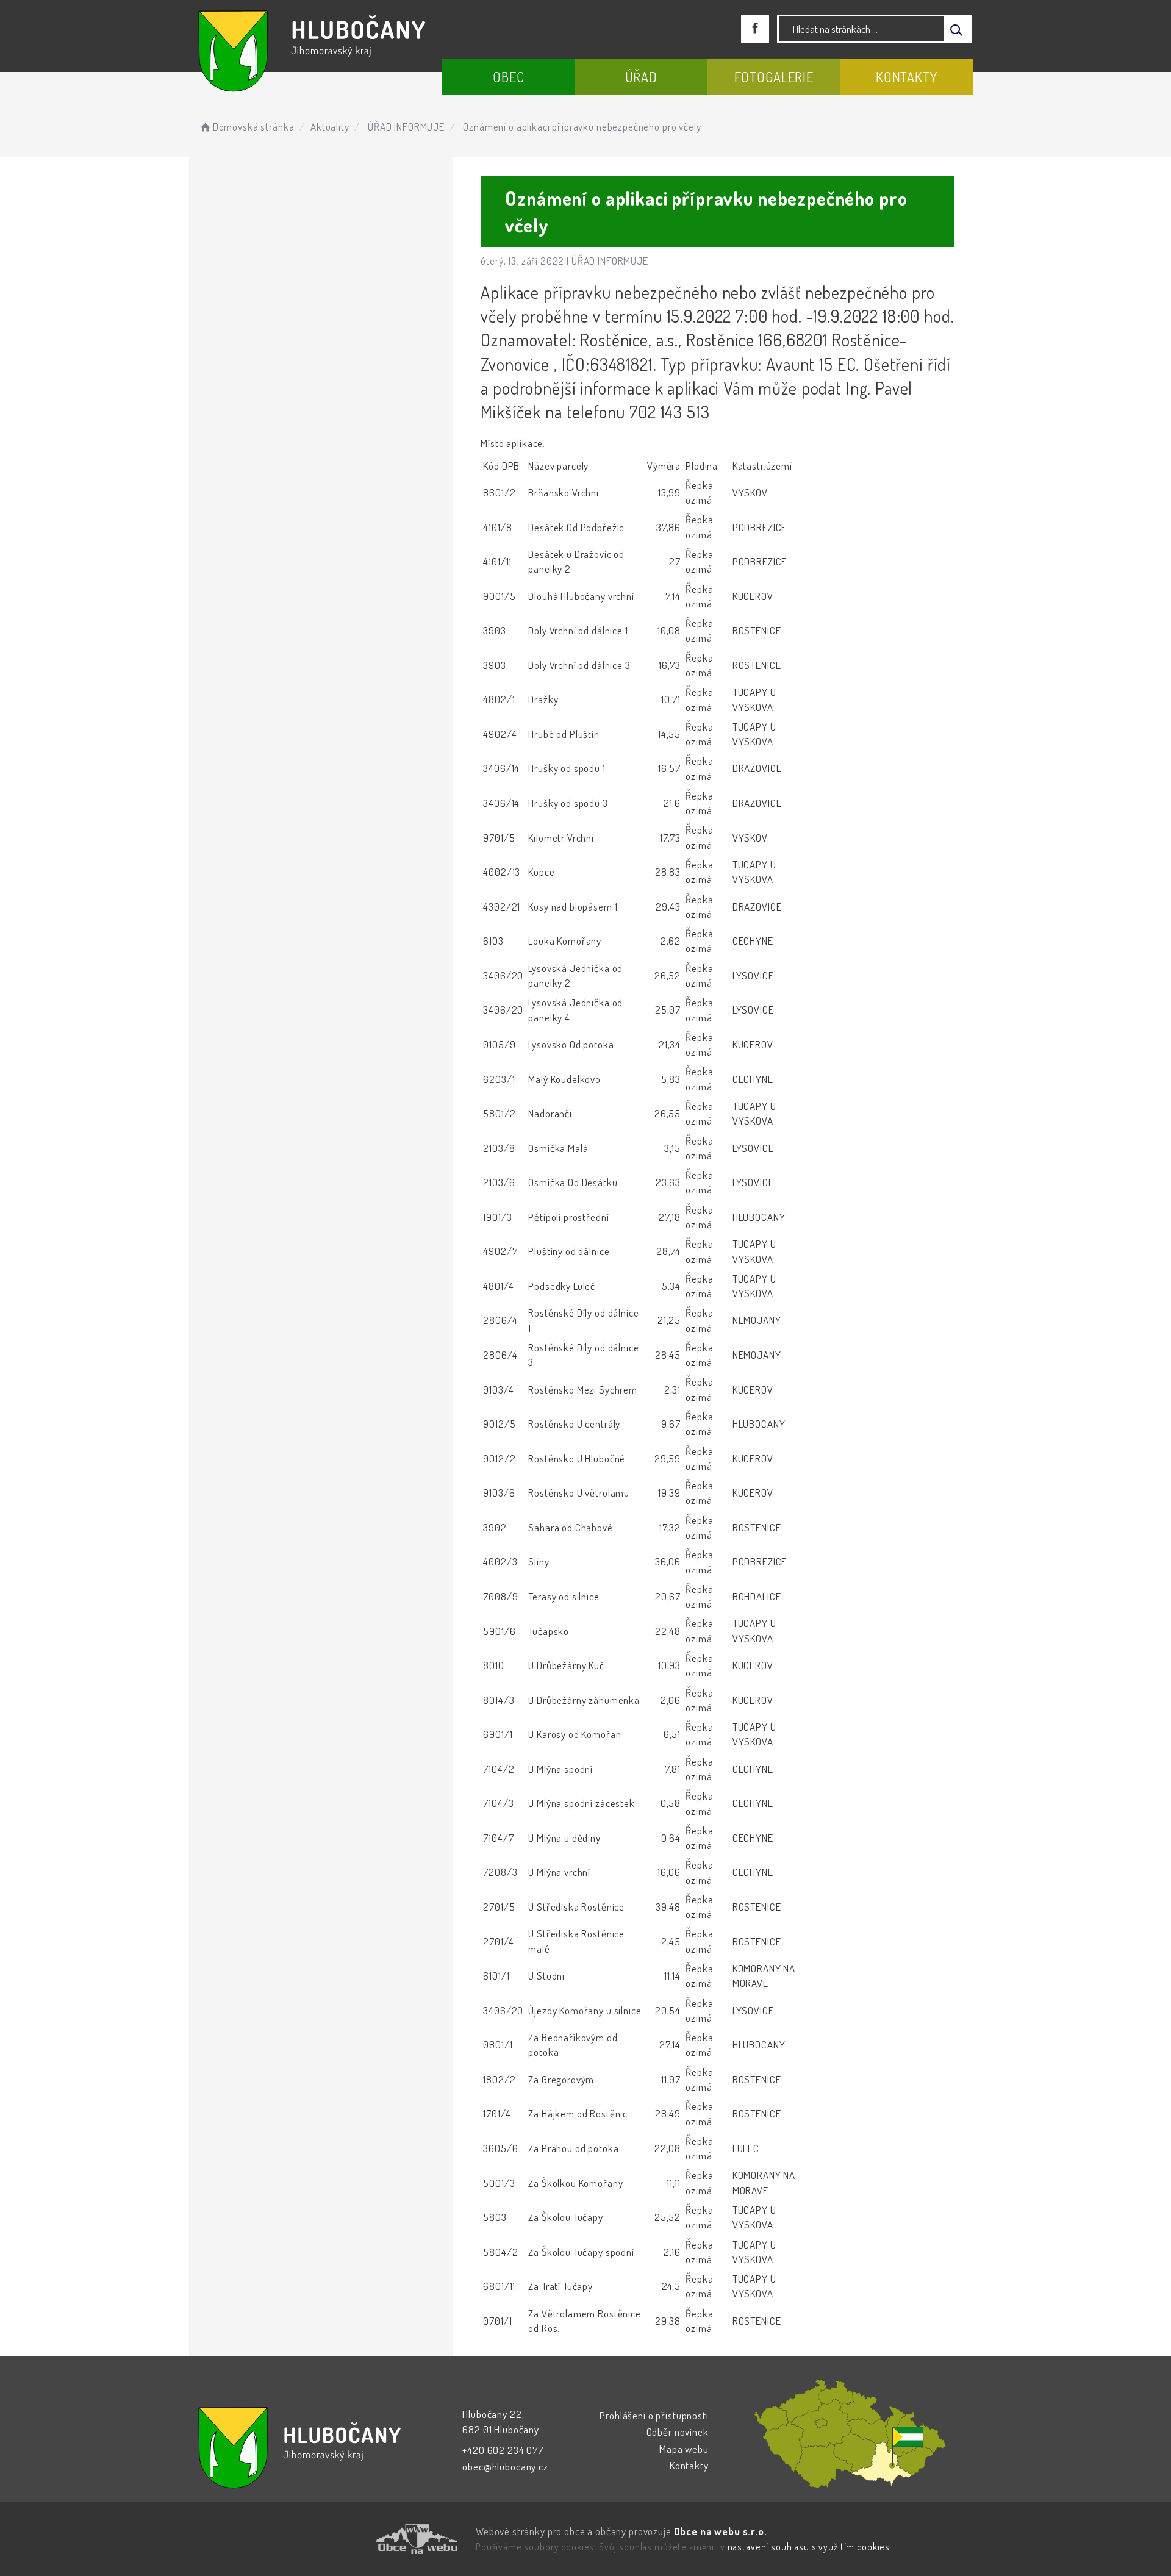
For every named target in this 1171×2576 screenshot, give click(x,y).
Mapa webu (684, 2449)
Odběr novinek (678, 2432)
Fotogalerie (774, 77)
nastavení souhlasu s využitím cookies (809, 2547)
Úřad (641, 77)
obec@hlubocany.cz (505, 2467)
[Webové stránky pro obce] (348, 2539)
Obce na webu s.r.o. (721, 2531)
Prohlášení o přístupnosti (654, 2415)
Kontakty (907, 77)
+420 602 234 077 (503, 2450)
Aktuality (330, 127)
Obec (508, 77)
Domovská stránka (253, 127)
